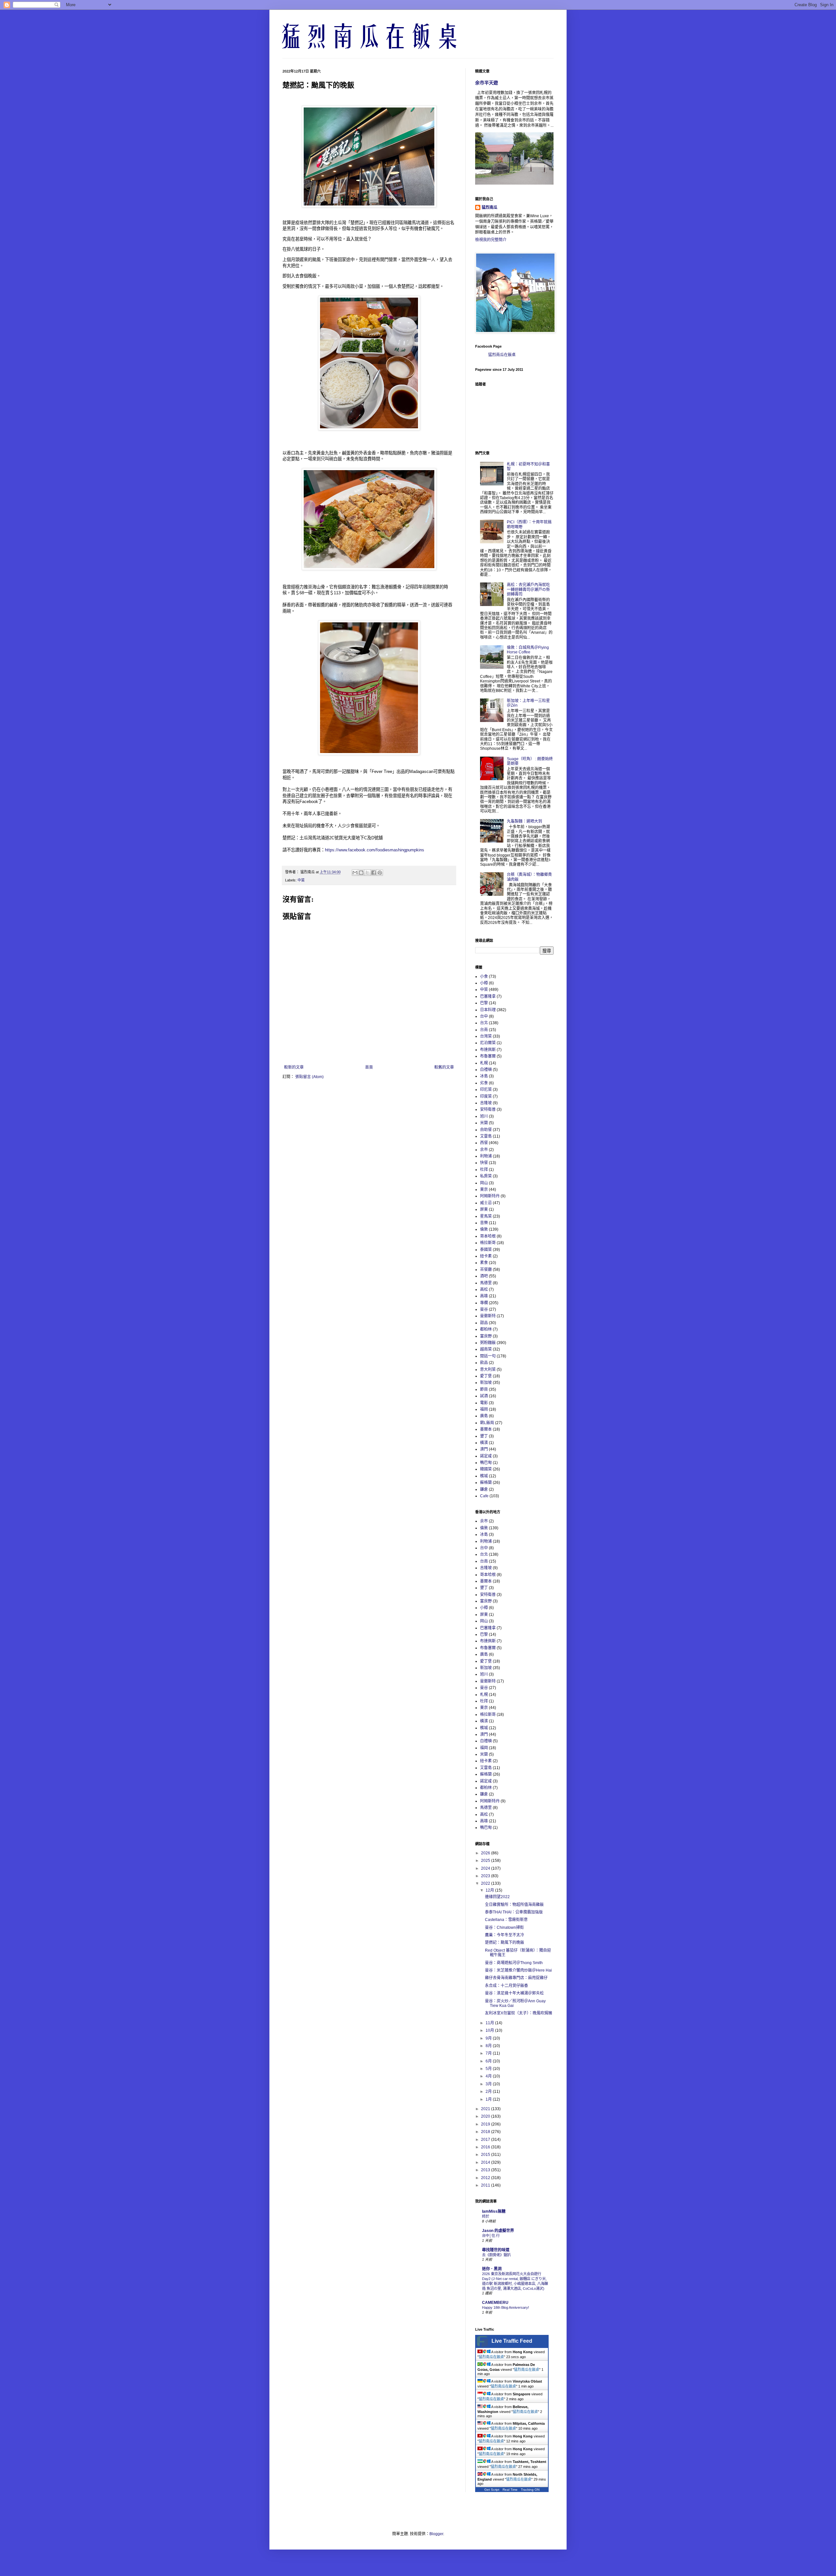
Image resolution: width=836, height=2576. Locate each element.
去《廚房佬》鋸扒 (496, 2255)
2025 (486, 1861)
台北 (484, 1023)
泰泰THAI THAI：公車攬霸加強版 (514, 1912)
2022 (486, 1883)
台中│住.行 (491, 2236)
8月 (489, 2046)
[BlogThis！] (361, 873)
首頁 (369, 1067)
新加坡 (486, 1383)
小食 (484, 976)
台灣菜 (486, 1036)
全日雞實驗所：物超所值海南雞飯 (514, 1905)
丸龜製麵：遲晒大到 (524, 821)
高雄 (484, 1296)
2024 (486, 1868)
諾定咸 (486, 1456)
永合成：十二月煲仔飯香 (506, 1986)
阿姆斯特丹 (490, 1196)
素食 (484, 1263)
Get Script (492, 2490)
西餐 (484, 1143)
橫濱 (484, 1443)
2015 (486, 2155)
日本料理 (488, 1010)
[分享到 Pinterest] (380, 873)
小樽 (484, 983)
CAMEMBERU (495, 2303)
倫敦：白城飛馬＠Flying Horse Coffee (528, 650)
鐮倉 (484, 1489)
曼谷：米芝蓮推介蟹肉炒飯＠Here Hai (518, 1970)
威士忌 (486, 1203)
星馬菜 (486, 1216)
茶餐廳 (486, 1270)
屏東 (484, 1209)
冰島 (484, 1076)
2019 (486, 2124)
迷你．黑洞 (492, 2269)
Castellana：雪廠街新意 (506, 1920)
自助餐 (486, 1130)
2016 (486, 2147)
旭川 (484, 1116)
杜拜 (484, 1170)
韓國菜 (486, 1469)
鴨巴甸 (486, 1463)
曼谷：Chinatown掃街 (504, 1928)
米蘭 (484, 1123)
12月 (490, 1890)
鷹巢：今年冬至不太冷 (505, 1935)
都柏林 (486, 1329)
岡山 (484, 1183)
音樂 (484, 1223)
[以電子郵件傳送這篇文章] (355, 873)
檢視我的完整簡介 (491, 240)
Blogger (436, 2534)
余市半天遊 (487, 83)
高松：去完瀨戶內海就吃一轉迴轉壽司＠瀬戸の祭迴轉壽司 (528, 590)
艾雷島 (486, 1136)
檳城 (484, 1476)
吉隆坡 (486, 1103)
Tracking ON (530, 2490)
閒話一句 (488, 1356)
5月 (489, 2069)
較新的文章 (294, 1067)
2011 (486, 2185)
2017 (486, 2140)
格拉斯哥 (488, 1243)
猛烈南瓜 (490, 207)
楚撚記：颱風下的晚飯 (505, 1943)
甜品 (484, 1323)
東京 (484, 1190)
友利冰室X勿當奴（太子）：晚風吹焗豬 (519, 2013)
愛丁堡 (486, 1376)
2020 (486, 2116)
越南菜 (486, 1349)
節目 (484, 1389)
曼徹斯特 (488, 1316)
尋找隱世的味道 (496, 2250)
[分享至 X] (367, 873)
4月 (489, 2076)
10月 (490, 2030)
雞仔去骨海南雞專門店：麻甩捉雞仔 (516, 1978)
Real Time (510, 2490)
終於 (486, 2216)
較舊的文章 (444, 1067)
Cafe (484, 1496)
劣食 (484, 1083)
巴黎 (484, 1003)
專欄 (484, 1303)
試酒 (484, 1396)
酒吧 (484, 1276)
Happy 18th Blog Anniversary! (506, 2307)
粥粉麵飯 (488, 1343)
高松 (484, 1289)
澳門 (484, 1449)
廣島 (484, 1416)
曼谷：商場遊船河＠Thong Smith (514, 1963)
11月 (490, 2023)
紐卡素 (486, 1256)
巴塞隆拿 (488, 996)
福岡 (484, 1409)
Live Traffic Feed (512, 2341)
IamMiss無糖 (494, 2211)
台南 (484, 1030)
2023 (486, 1876)
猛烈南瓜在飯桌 (502, 355)
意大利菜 (488, 1370)
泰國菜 (486, 1250)
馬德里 (486, 1283)
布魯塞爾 (488, 1056)
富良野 (486, 1336)
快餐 (484, 1163)
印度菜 (486, 1096)
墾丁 (484, 1436)
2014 (486, 2162)
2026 (486, 1853)
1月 (489, 2099)
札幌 (484, 1063)
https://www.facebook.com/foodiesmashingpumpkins (375, 850)
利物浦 (486, 1156)
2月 (489, 2092)
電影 (484, 1403)
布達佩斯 (488, 1050)
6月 (489, 2061)
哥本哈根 (488, 1236)
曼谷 (484, 1309)
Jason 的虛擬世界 (498, 2231)
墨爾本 (486, 1429)
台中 (484, 1016)
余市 (484, 1150)
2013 (486, 2170)
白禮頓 (486, 1070)
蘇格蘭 (486, 1483)
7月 (489, 2053)
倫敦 (484, 1229)
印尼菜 (486, 1090)
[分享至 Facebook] (374, 873)
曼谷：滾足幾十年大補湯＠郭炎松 (514, 1993)
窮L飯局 (487, 1423)
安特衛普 (488, 1109)
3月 (489, 2084)
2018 (486, 2132)
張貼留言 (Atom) (309, 1077)
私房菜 (486, 1176)
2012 (486, 2178)
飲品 (484, 1363)
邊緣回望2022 (497, 1897)
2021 (486, 2109)
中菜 (301, 880)
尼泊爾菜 (488, 1043)
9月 (489, 2038)
